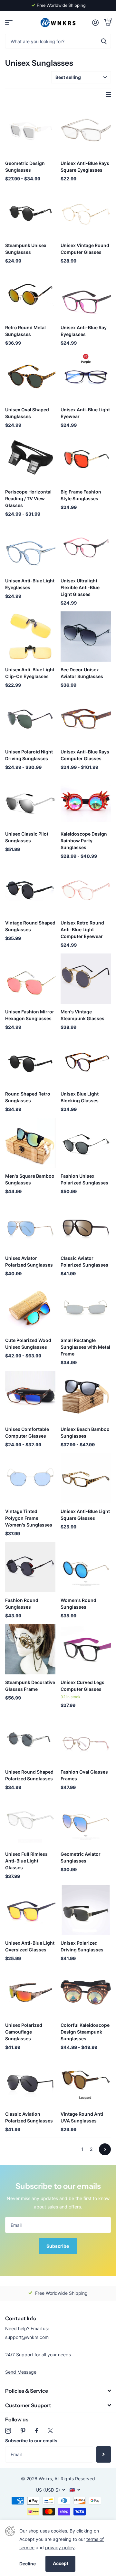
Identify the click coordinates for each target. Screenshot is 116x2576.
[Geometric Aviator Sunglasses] (86, 1821)
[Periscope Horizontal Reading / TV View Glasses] (30, 459)
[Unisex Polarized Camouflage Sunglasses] (30, 1992)
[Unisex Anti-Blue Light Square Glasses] (86, 1478)
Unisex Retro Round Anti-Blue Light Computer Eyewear (82, 929)
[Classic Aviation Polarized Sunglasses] (30, 2081)
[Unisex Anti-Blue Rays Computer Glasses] (86, 719)
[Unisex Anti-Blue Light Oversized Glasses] (30, 1910)
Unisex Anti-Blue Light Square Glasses (85, 1515)
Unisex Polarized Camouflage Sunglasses (24, 2032)
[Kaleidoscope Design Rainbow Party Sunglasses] (86, 801)
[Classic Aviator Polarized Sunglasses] (86, 1225)
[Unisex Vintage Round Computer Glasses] (86, 212)
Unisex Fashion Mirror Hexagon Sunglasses (30, 1015)
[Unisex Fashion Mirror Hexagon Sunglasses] (30, 979)
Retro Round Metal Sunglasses (25, 331)
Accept (61, 2563)
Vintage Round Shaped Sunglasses (30, 926)
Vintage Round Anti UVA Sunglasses (82, 2117)
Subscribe (58, 2246)
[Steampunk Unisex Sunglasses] (30, 212)
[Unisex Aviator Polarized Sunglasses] (30, 1225)
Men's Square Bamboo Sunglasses (30, 1179)
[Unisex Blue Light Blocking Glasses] (86, 1061)
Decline (28, 2564)
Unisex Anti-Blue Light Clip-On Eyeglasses (30, 673)
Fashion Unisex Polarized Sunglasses (84, 1179)
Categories (9, 23)
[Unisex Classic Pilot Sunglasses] (30, 801)
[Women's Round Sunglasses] (86, 1567)
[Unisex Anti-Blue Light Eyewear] (86, 377)
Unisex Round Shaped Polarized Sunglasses (29, 1775)
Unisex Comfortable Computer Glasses (27, 1432)
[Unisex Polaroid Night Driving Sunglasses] (30, 719)
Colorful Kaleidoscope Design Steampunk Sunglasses (85, 2032)
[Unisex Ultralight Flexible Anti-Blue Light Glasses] (86, 548)
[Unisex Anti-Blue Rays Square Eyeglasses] (86, 130)
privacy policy (60, 2547)
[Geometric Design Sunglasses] (30, 130)
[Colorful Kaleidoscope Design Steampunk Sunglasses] (86, 1992)
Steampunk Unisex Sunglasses (26, 249)
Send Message (21, 2372)
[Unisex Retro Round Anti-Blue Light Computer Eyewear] (86, 890)
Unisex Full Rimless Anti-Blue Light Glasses (26, 1861)
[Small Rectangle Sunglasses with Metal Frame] (86, 1307)
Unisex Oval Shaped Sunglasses (27, 413)
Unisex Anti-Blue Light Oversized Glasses (30, 1946)
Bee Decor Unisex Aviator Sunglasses (82, 673)
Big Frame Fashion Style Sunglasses (81, 495)
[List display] (108, 95)
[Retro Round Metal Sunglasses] (30, 294)
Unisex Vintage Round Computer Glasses (85, 249)
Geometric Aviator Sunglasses (81, 1857)
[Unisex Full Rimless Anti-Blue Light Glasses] (30, 1821)
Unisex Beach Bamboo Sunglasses (85, 1432)
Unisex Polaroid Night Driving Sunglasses (29, 755)
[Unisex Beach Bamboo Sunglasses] (86, 1396)
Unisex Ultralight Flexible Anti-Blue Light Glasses (80, 587)
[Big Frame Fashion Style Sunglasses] (86, 459)
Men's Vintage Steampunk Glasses (82, 1015)
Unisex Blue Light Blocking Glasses (80, 1097)
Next (105, 2149)
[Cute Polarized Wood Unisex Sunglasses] (30, 1307)
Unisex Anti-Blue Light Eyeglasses (30, 584)
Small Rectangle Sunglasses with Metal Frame (85, 1347)
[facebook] (37, 2431)
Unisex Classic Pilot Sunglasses (27, 837)
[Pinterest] (23, 2431)
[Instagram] (8, 2431)
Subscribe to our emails (31, 2441)
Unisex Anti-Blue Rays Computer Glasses (85, 755)
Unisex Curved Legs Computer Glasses (82, 1686)
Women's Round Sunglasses (78, 1604)
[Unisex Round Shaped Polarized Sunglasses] (30, 1739)
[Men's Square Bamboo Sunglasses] (30, 1143)
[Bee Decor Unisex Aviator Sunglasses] (86, 637)
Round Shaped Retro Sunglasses (28, 1097)
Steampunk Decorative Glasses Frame (30, 1686)
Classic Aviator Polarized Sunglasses (84, 1261)
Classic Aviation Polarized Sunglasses (29, 2117)
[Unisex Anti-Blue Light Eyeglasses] (30, 548)
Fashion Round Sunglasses (22, 1604)
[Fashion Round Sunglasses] (30, 1567)
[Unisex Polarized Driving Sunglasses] (86, 1910)
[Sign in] (95, 23)
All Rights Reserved (75, 2479)
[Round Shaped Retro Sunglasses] (30, 1061)
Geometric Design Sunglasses (25, 167)
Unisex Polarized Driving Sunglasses (82, 1946)
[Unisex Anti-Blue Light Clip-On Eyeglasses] (30, 637)
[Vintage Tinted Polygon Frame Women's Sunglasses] (30, 1478)
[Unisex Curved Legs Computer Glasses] (86, 1649)
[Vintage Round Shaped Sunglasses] (30, 890)
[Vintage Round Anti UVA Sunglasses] (86, 2081)
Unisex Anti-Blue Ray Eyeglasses (84, 331)
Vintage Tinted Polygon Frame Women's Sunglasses (29, 1518)
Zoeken (104, 41)
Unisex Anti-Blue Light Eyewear (85, 413)
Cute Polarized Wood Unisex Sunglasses (28, 1344)
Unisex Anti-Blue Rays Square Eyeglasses (85, 167)
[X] (50, 2431)
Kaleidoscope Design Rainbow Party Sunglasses (84, 841)
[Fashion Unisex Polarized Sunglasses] (86, 1143)
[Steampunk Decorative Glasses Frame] (30, 1649)
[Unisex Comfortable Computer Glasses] (30, 1396)
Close (58, 2391)
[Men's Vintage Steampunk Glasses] (86, 979)
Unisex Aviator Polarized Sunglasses (29, 1261)
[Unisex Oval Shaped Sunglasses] (30, 377)
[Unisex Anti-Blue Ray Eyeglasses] (86, 294)
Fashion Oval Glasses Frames (84, 1775)
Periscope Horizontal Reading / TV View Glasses (28, 498)
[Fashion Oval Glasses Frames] (86, 1739)
